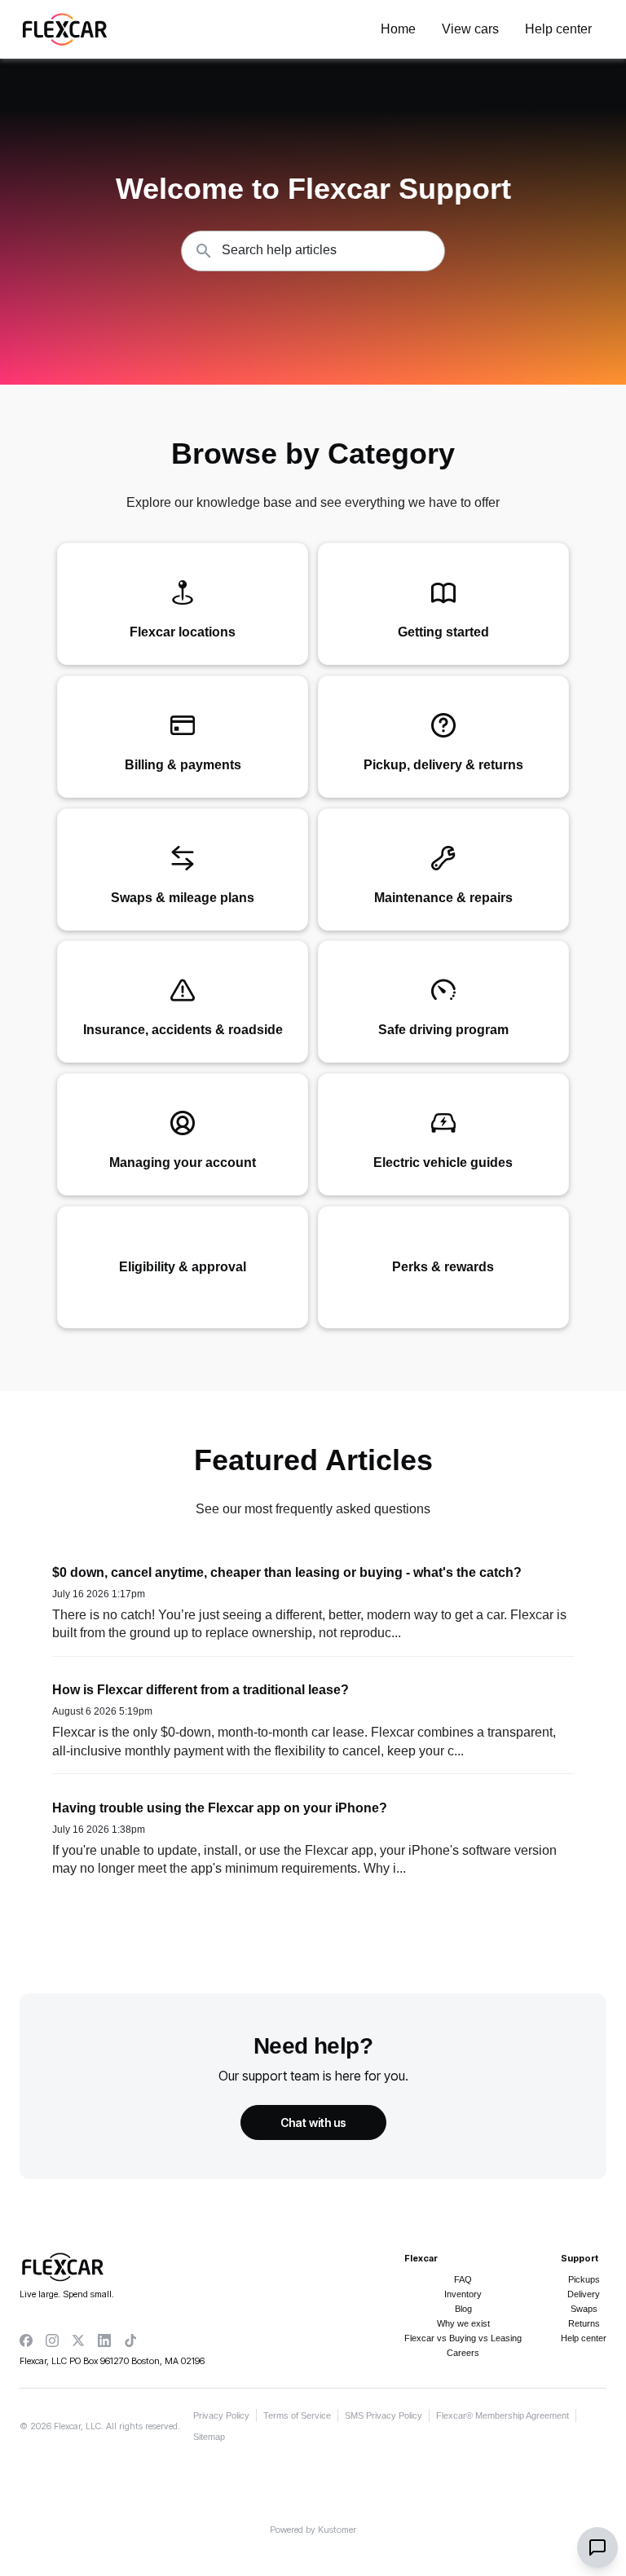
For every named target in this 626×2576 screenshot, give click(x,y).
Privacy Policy (221, 2415)
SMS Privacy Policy (384, 2415)
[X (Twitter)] (78, 2340)
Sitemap (209, 2437)
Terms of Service (297, 2415)
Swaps (584, 2309)
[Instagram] (52, 2340)
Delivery (584, 2294)
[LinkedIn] (104, 2340)
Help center (584, 2338)
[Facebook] (26, 2340)
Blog (463, 2309)
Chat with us (313, 2122)
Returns (584, 2323)
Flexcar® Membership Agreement (503, 2415)
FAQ (463, 2279)
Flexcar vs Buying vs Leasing (463, 2338)
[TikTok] (130, 2340)
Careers (463, 2353)
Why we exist (463, 2323)
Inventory (463, 2294)
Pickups (584, 2279)
